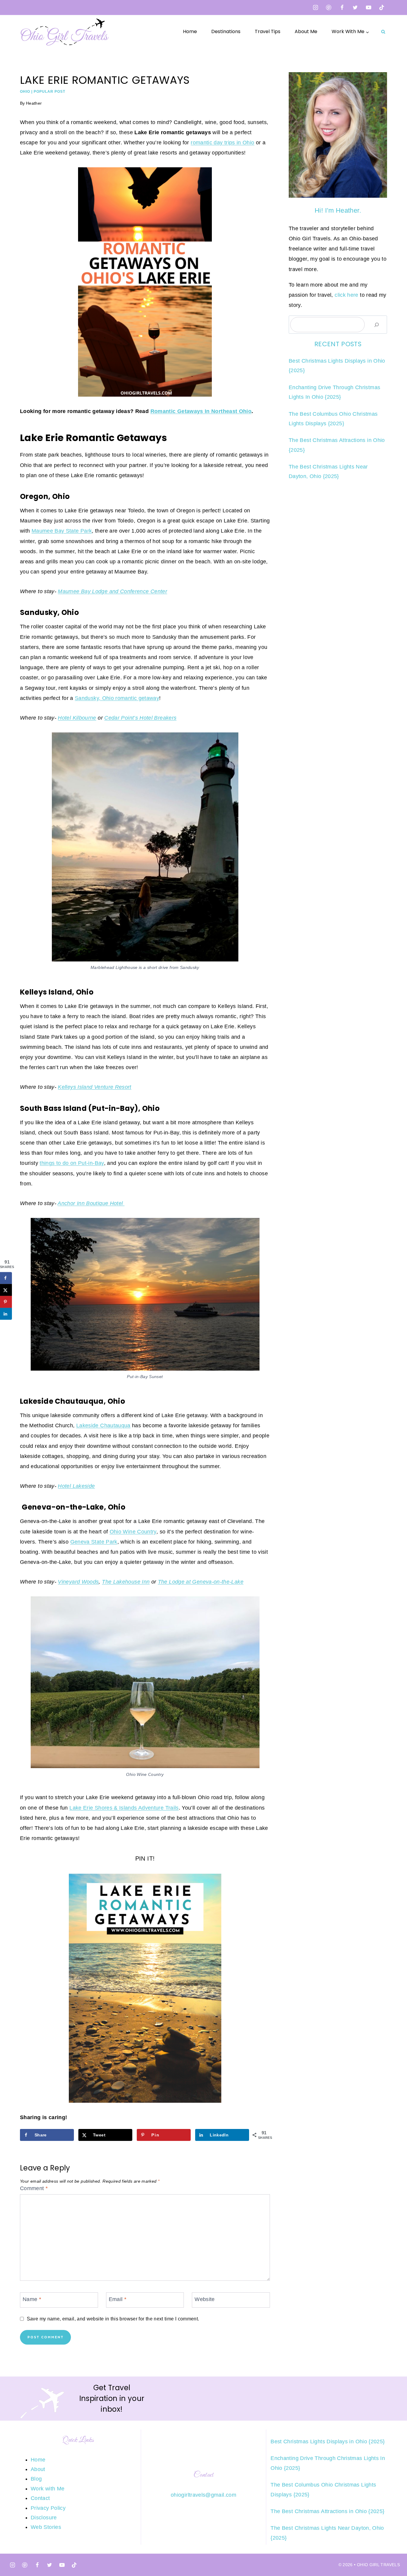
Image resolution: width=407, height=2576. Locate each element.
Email (118, 2299)
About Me (306, 31)
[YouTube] (369, 7)
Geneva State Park (94, 1542)
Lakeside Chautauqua (103, 1425)
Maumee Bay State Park (62, 531)
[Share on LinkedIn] (6, 1314)
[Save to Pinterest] (6, 1302)
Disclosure (44, 2518)
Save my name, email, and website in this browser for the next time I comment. (113, 2319)
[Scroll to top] (393, 2553)
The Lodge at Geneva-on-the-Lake (201, 1582)
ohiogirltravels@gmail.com (203, 2495)
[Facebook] (342, 7)
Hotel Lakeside (76, 1486)
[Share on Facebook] (6, 1278)
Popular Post (49, 92)
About (38, 2469)
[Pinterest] (329, 7)
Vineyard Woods (78, 1582)
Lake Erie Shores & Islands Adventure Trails (124, 1808)
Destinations (226, 31)
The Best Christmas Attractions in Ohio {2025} (327, 2511)
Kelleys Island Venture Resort (94, 1087)
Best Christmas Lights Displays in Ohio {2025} (328, 2442)
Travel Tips (268, 31)
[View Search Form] (383, 32)
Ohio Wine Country (133, 1532)
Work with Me (48, 2489)
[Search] (377, 325)
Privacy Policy (48, 2508)
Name (32, 2299)
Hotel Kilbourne (77, 718)
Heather (34, 103)
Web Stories (46, 2527)
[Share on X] (6, 1290)
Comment (34, 2188)
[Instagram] (316, 7)
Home (190, 31)
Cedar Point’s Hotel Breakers (140, 718)
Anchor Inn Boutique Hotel (91, 1203)
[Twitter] (355, 7)
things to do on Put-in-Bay (72, 1163)
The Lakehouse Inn (126, 1582)
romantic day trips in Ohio (222, 143)
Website (205, 2299)
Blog (36, 2479)
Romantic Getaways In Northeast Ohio (201, 411)
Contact (40, 2498)
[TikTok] (382, 7)
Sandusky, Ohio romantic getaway (117, 698)
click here (347, 295)
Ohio (25, 92)
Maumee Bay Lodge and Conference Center (112, 591)
